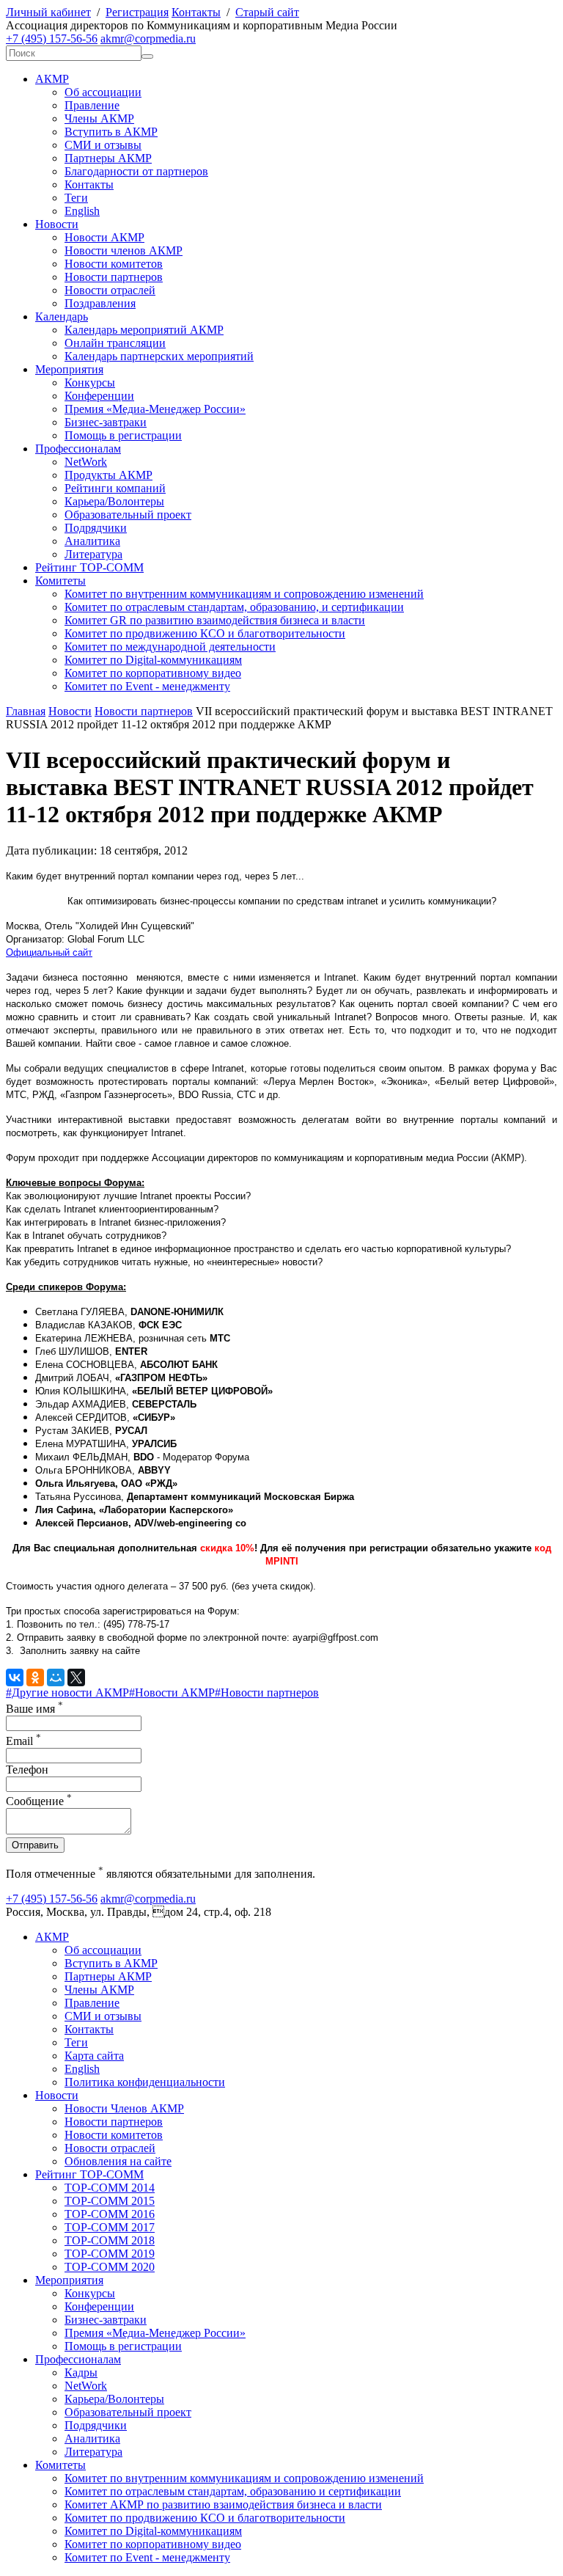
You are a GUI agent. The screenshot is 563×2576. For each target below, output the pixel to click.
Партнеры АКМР (108, 158)
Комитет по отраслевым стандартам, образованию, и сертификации (234, 607)
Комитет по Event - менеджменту (147, 686)
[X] (76, 1677)
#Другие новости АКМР (67, 1693)
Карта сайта (94, 2056)
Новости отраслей (110, 290)
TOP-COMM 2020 (110, 2267)
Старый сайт (267, 12)
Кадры (81, 2372)
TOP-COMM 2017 (110, 2227)
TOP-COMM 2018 (110, 2240)
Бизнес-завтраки (106, 422)
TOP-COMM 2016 (110, 2214)
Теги (76, 198)
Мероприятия (69, 369)
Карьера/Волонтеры (114, 501)
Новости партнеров (114, 277)
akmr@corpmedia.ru (148, 39)
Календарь (62, 316)
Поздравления (100, 303)
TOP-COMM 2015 (110, 2201)
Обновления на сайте (118, 2161)
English (82, 211)
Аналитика (92, 541)
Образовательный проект (128, 515)
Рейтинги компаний (115, 488)
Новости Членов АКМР (124, 2108)
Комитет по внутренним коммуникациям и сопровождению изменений (244, 594)
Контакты (196, 12)
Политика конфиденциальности (145, 2082)
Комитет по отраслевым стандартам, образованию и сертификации (233, 2491)
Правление (92, 105)
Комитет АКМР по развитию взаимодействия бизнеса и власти (223, 2504)
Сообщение (39, 1801)
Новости (57, 224)
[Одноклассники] (35, 1677)
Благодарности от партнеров (136, 171)
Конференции (99, 396)
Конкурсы (90, 383)
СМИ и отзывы (103, 145)
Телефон (27, 1770)
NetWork (86, 462)
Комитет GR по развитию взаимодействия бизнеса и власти (215, 620)
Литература (93, 554)
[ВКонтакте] (15, 1677)
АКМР (52, 79)
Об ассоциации (103, 92)
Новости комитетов (114, 264)
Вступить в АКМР (111, 132)
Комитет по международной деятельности (170, 647)
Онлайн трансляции (115, 343)
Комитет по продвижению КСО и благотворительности (205, 633)
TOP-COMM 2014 (110, 2188)
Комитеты (60, 581)
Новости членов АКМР (124, 250)
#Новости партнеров (267, 1693)
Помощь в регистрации (123, 435)
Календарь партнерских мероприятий (159, 356)
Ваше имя (34, 1709)
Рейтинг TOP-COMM (89, 567)
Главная (26, 711)
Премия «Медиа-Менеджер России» (155, 409)
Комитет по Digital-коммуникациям (153, 660)
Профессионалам (78, 449)
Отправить (35, 1845)
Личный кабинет (48, 12)
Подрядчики (96, 528)
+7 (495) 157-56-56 (52, 39)
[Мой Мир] (56, 1677)
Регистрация (137, 12)
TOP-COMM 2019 (110, 2254)
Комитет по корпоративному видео (153, 673)
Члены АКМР (99, 118)
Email (23, 1741)
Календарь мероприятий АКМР (144, 330)
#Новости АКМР (172, 1693)
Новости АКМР (104, 237)
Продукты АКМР (108, 475)
